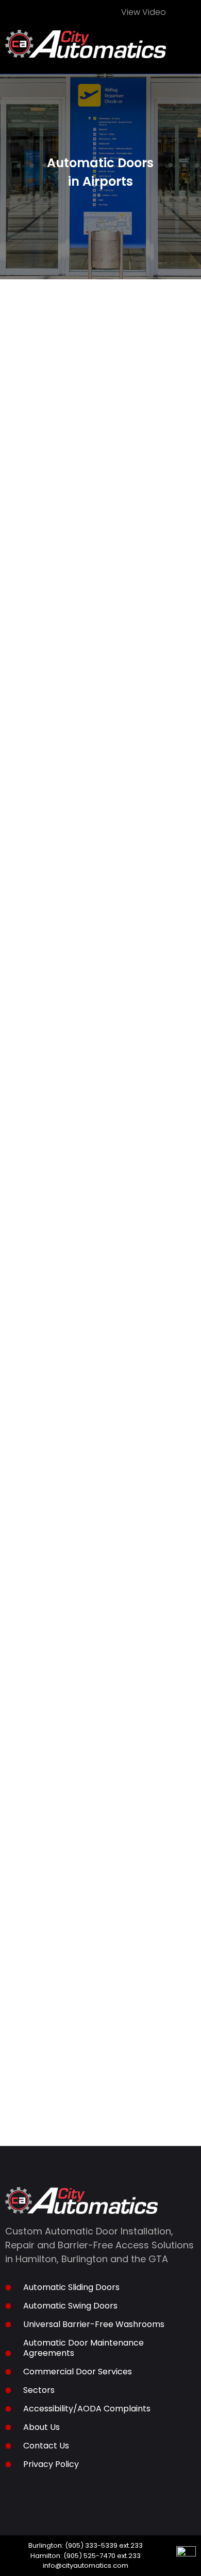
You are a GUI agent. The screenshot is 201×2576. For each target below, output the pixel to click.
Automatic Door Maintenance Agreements (83, 2348)
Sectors (39, 2390)
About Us (41, 2427)
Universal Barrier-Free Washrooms (94, 2324)
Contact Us (46, 2446)
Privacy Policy (51, 2464)
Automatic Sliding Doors (71, 2287)
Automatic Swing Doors (70, 2306)
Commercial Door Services (78, 2372)
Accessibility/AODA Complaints (87, 2409)
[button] (189, 50)
